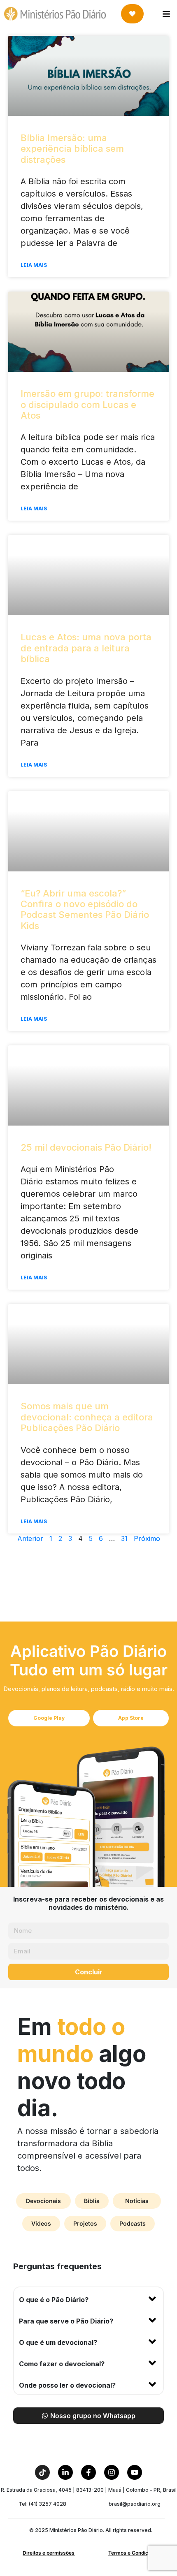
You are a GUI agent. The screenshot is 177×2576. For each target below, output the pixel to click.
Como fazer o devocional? (62, 2364)
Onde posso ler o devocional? (67, 2385)
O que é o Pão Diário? (54, 2300)
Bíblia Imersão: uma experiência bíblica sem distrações (72, 149)
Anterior (30, 1538)
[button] (88, 2298)
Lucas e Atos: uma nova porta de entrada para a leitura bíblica (86, 648)
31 (124, 1538)
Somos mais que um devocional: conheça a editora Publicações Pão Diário (87, 1417)
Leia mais (34, 265)
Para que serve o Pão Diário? (66, 2321)
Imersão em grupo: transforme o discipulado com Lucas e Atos (87, 404)
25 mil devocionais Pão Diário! (86, 1147)
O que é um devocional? (58, 2342)
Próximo (147, 1538)
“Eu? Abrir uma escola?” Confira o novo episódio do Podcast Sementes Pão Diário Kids (85, 909)
